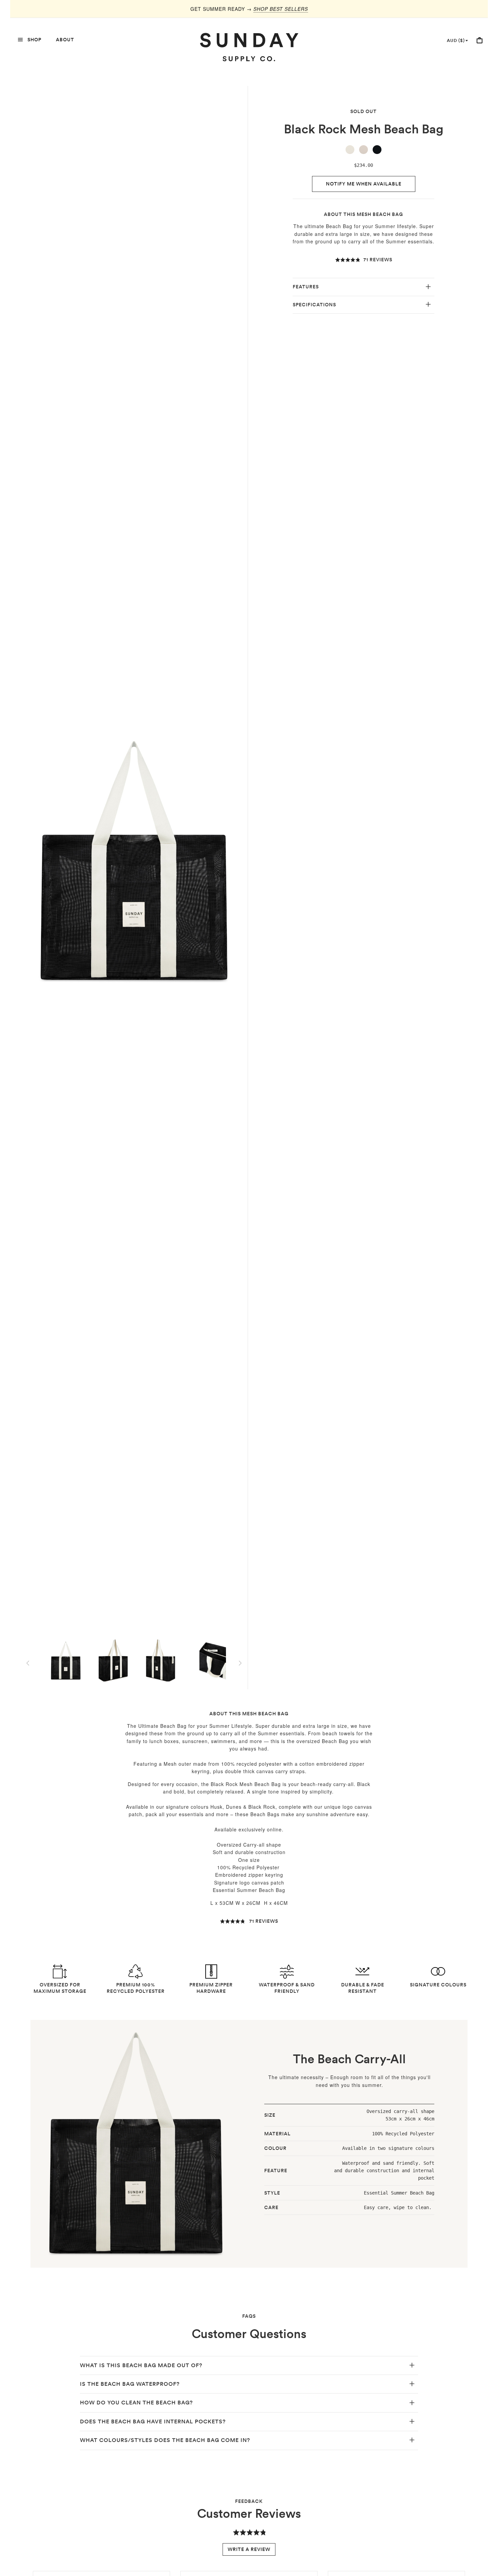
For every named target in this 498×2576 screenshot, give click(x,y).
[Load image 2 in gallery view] (113, 1660)
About (65, 40)
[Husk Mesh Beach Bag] (364, 150)
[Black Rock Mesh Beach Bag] (377, 150)
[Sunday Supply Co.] (249, 47)
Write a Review (249, 2549)
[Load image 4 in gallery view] (208, 1660)
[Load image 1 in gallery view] (66, 1660)
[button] (364, 260)
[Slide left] (28, 1663)
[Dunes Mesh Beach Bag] (350, 150)
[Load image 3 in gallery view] (161, 1660)
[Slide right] (240, 1663)
